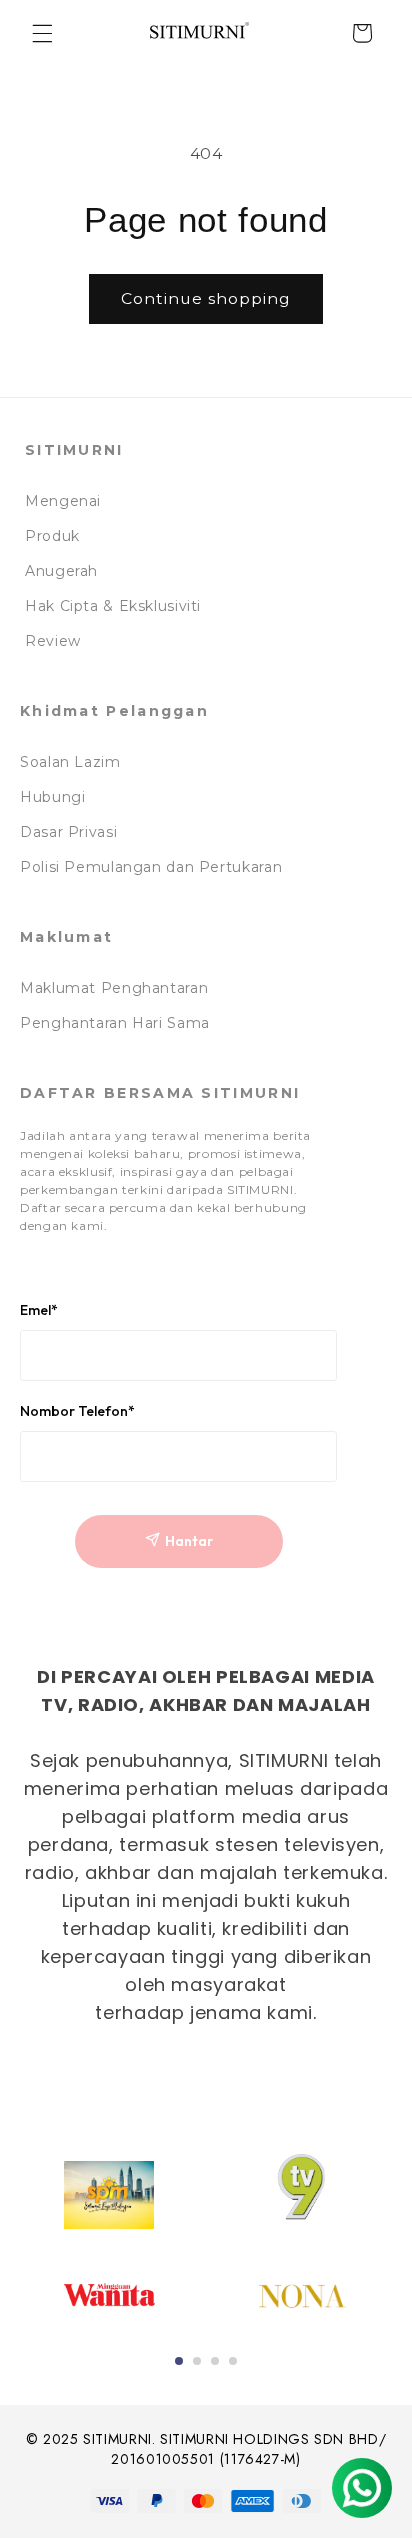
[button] (42, 33)
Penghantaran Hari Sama (115, 1023)
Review (53, 641)
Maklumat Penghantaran (114, 988)
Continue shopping (206, 298)
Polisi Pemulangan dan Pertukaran (151, 867)
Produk (52, 536)
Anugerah (61, 571)
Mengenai (63, 501)
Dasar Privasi (68, 832)
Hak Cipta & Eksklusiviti (113, 606)
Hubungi (52, 797)
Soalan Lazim (70, 762)
